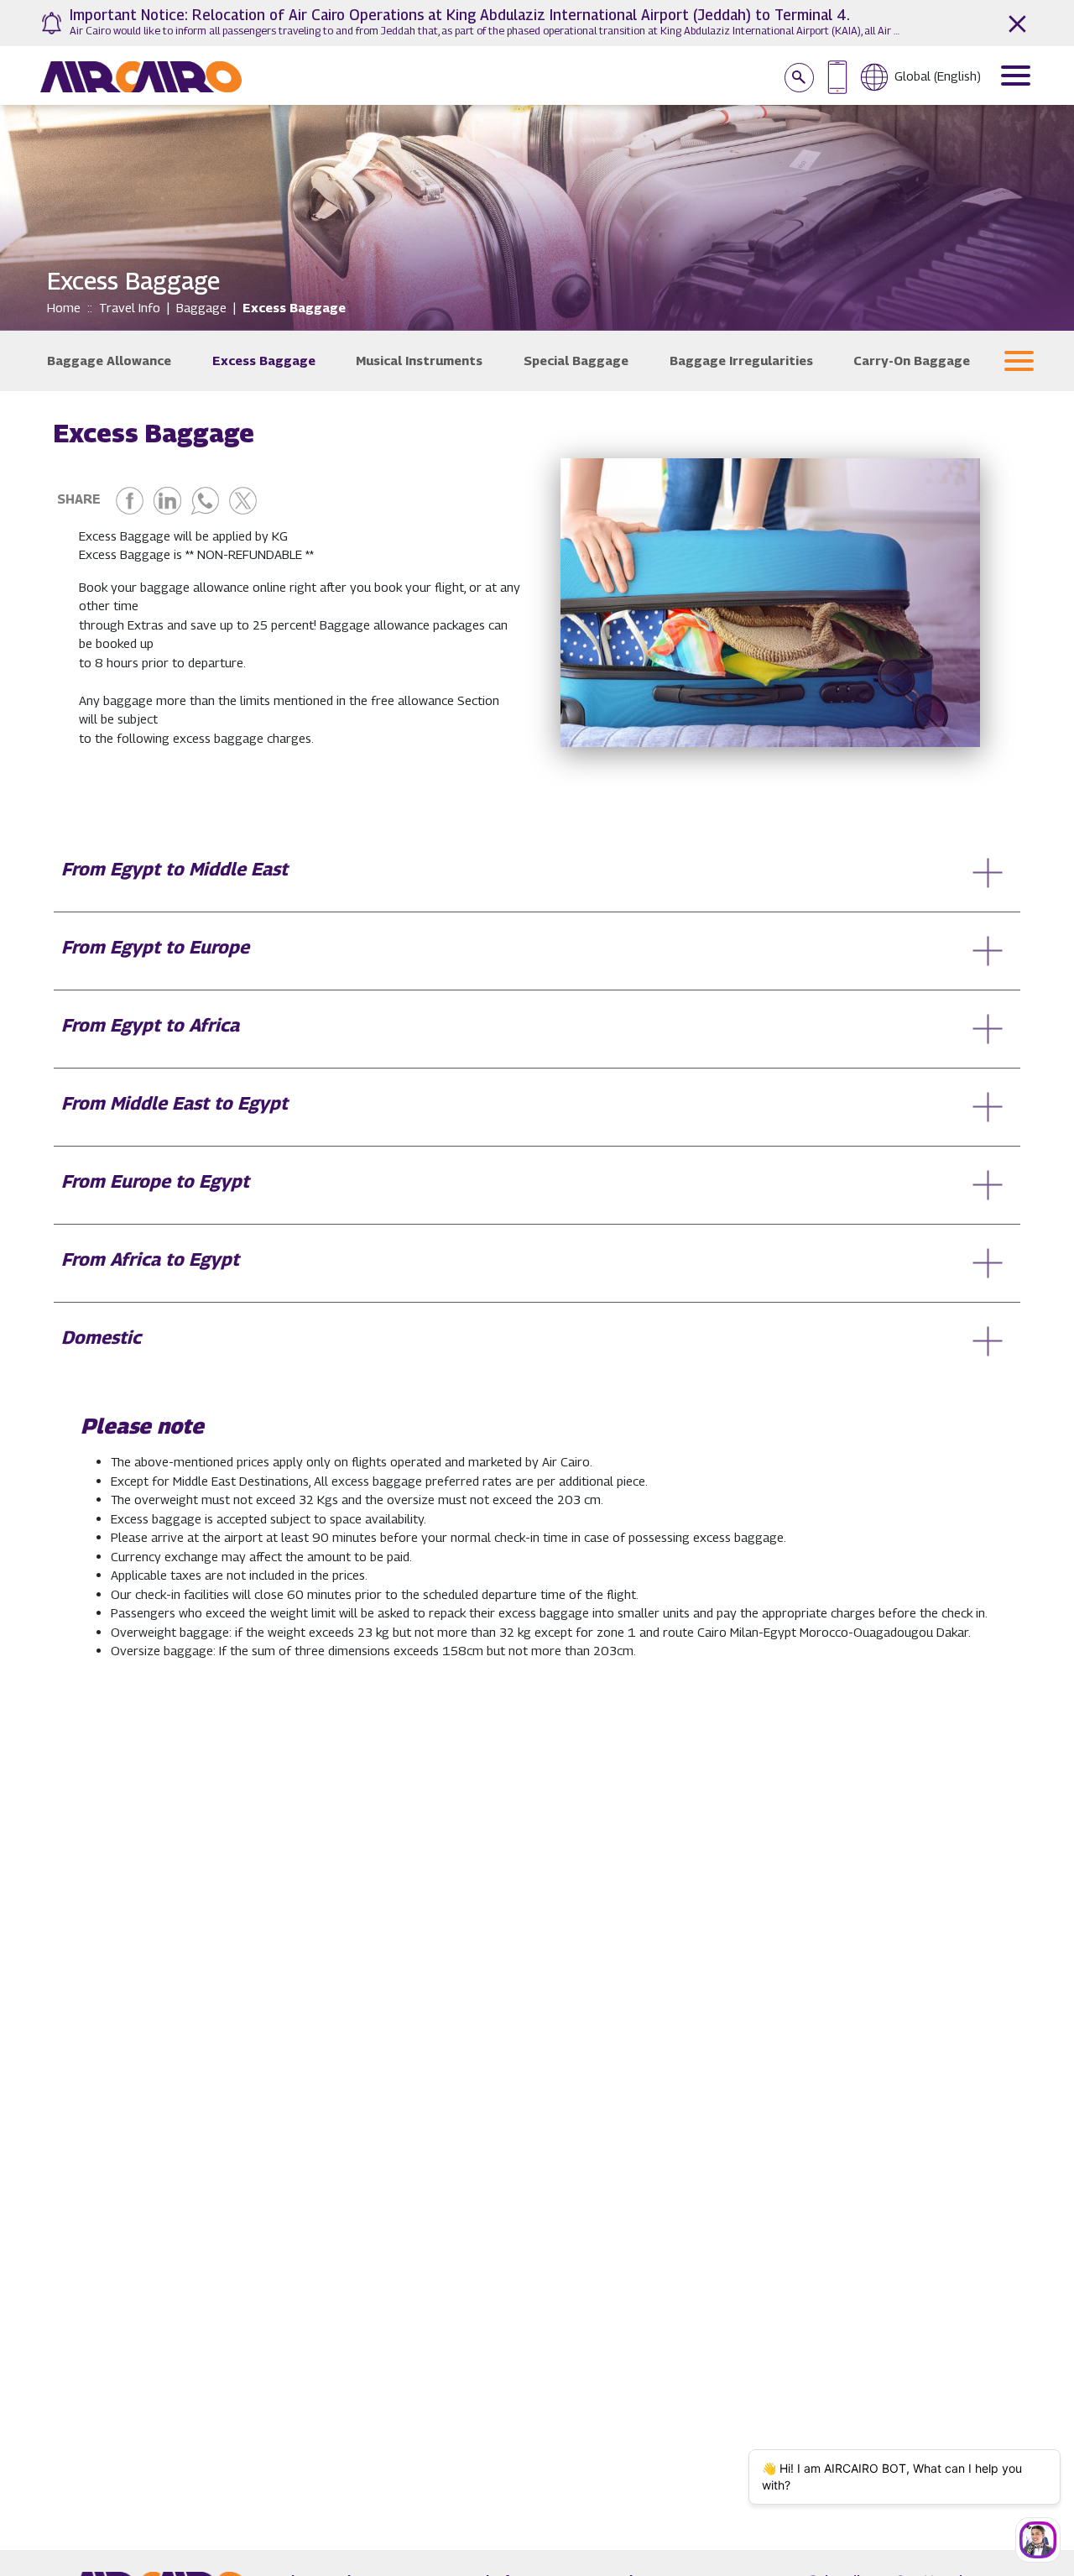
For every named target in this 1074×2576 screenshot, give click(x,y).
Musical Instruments (419, 360)
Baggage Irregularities (741, 360)
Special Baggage (576, 360)
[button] (1019, 361)
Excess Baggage (264, 360)
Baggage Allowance (109, 360)
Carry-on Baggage (912, 360)
